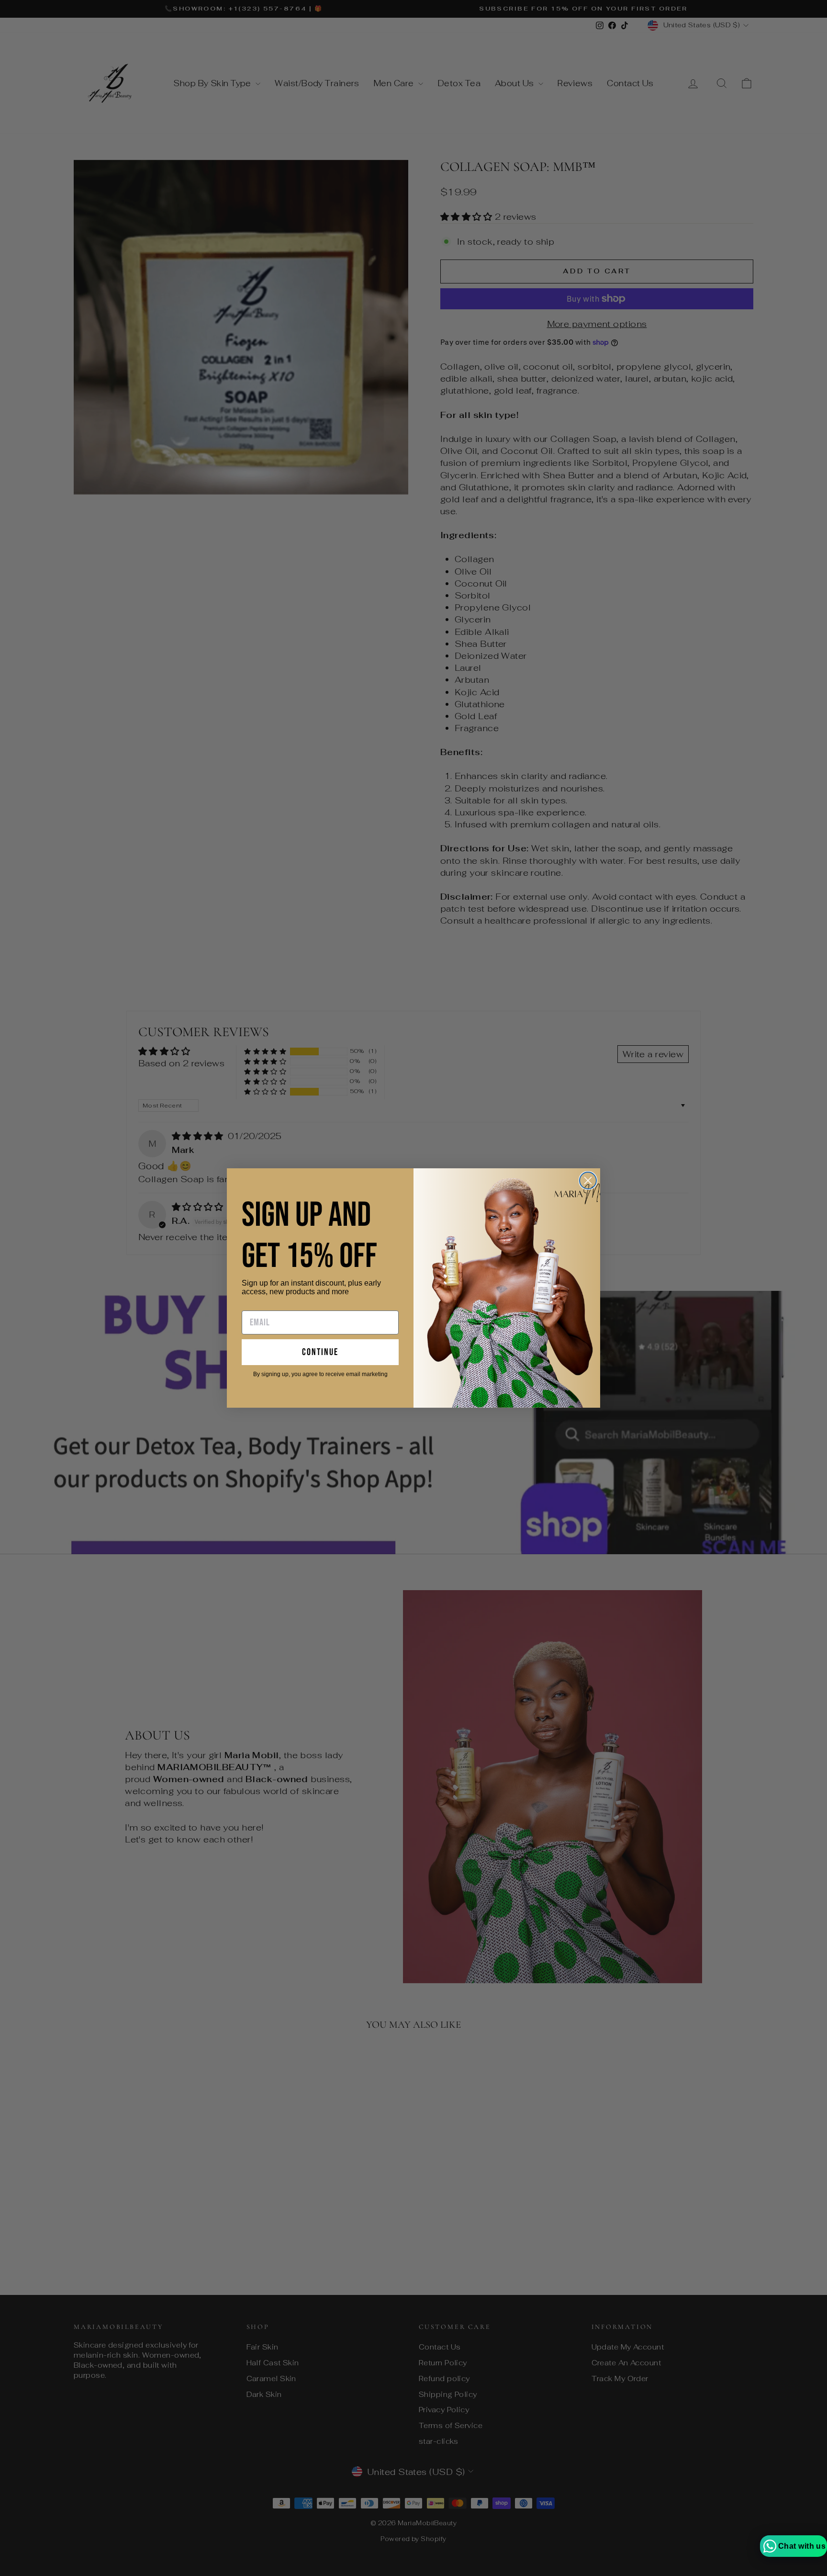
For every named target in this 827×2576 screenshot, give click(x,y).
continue (320, 1352)
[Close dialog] (588, 1181)
